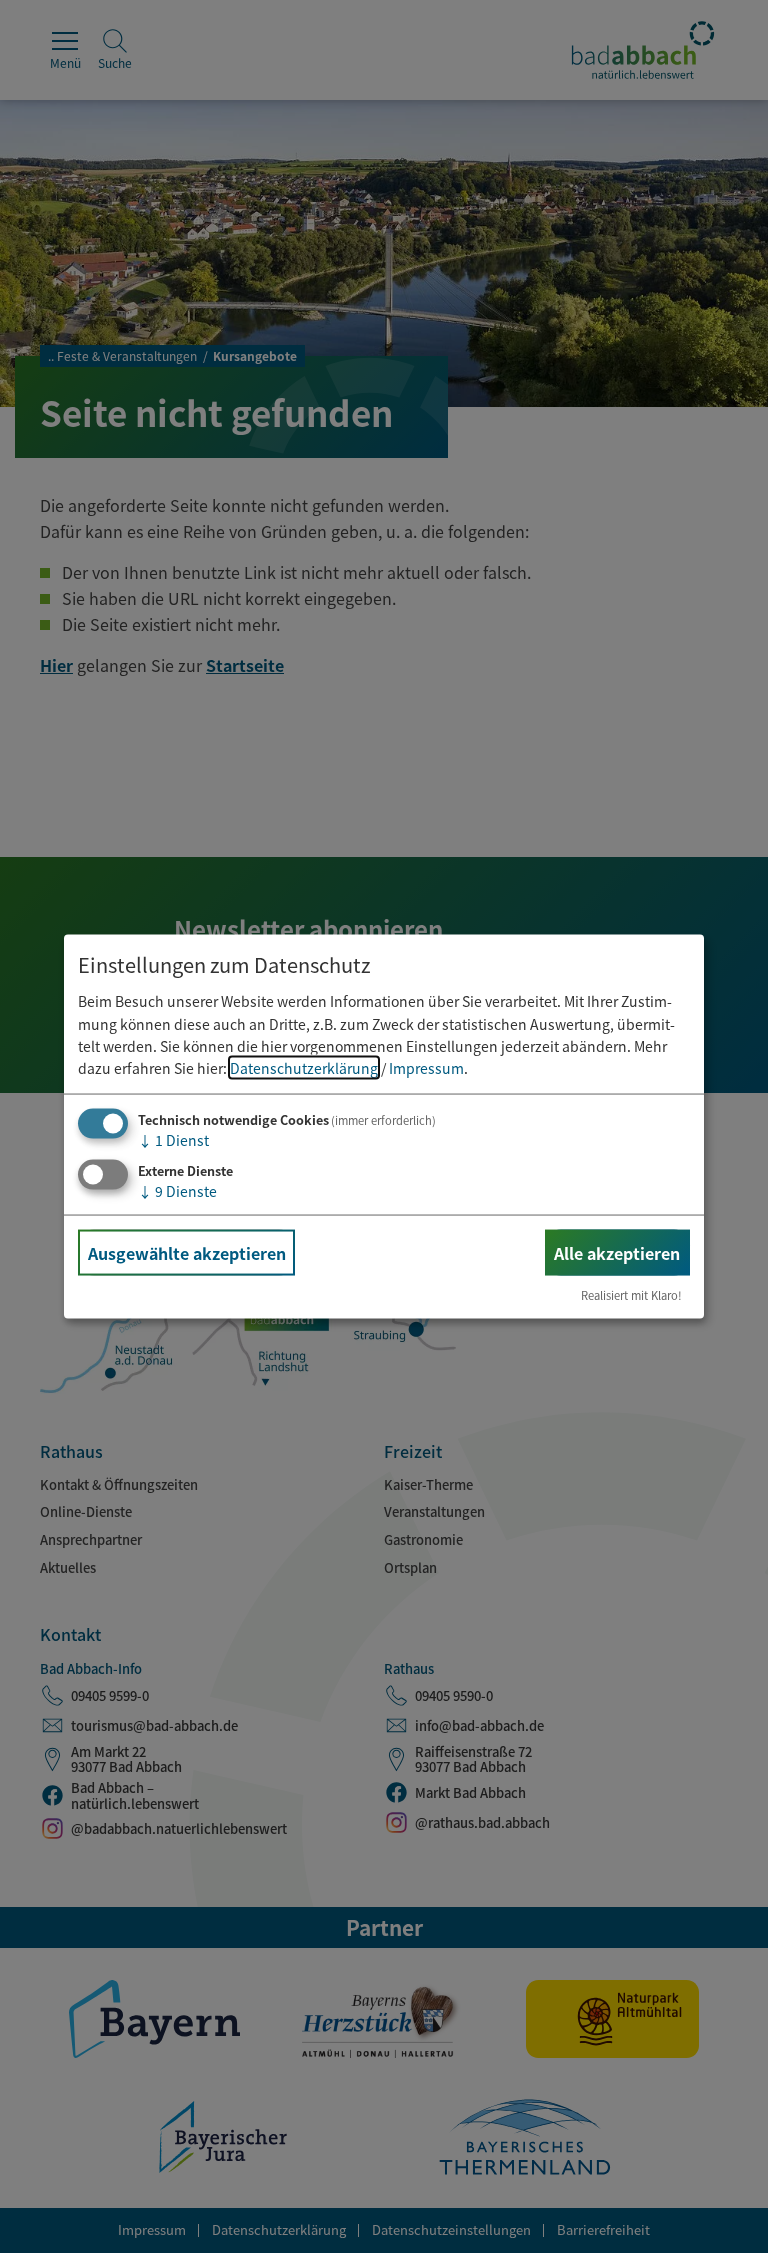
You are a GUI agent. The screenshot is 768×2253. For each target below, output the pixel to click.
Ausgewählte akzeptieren (187, 1252)
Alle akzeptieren (617, 1252)
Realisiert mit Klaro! (631, 1295)
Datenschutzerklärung (304, 1068)
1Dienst (173, 1139)
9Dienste (177, 1190)
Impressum (426, 1068)
